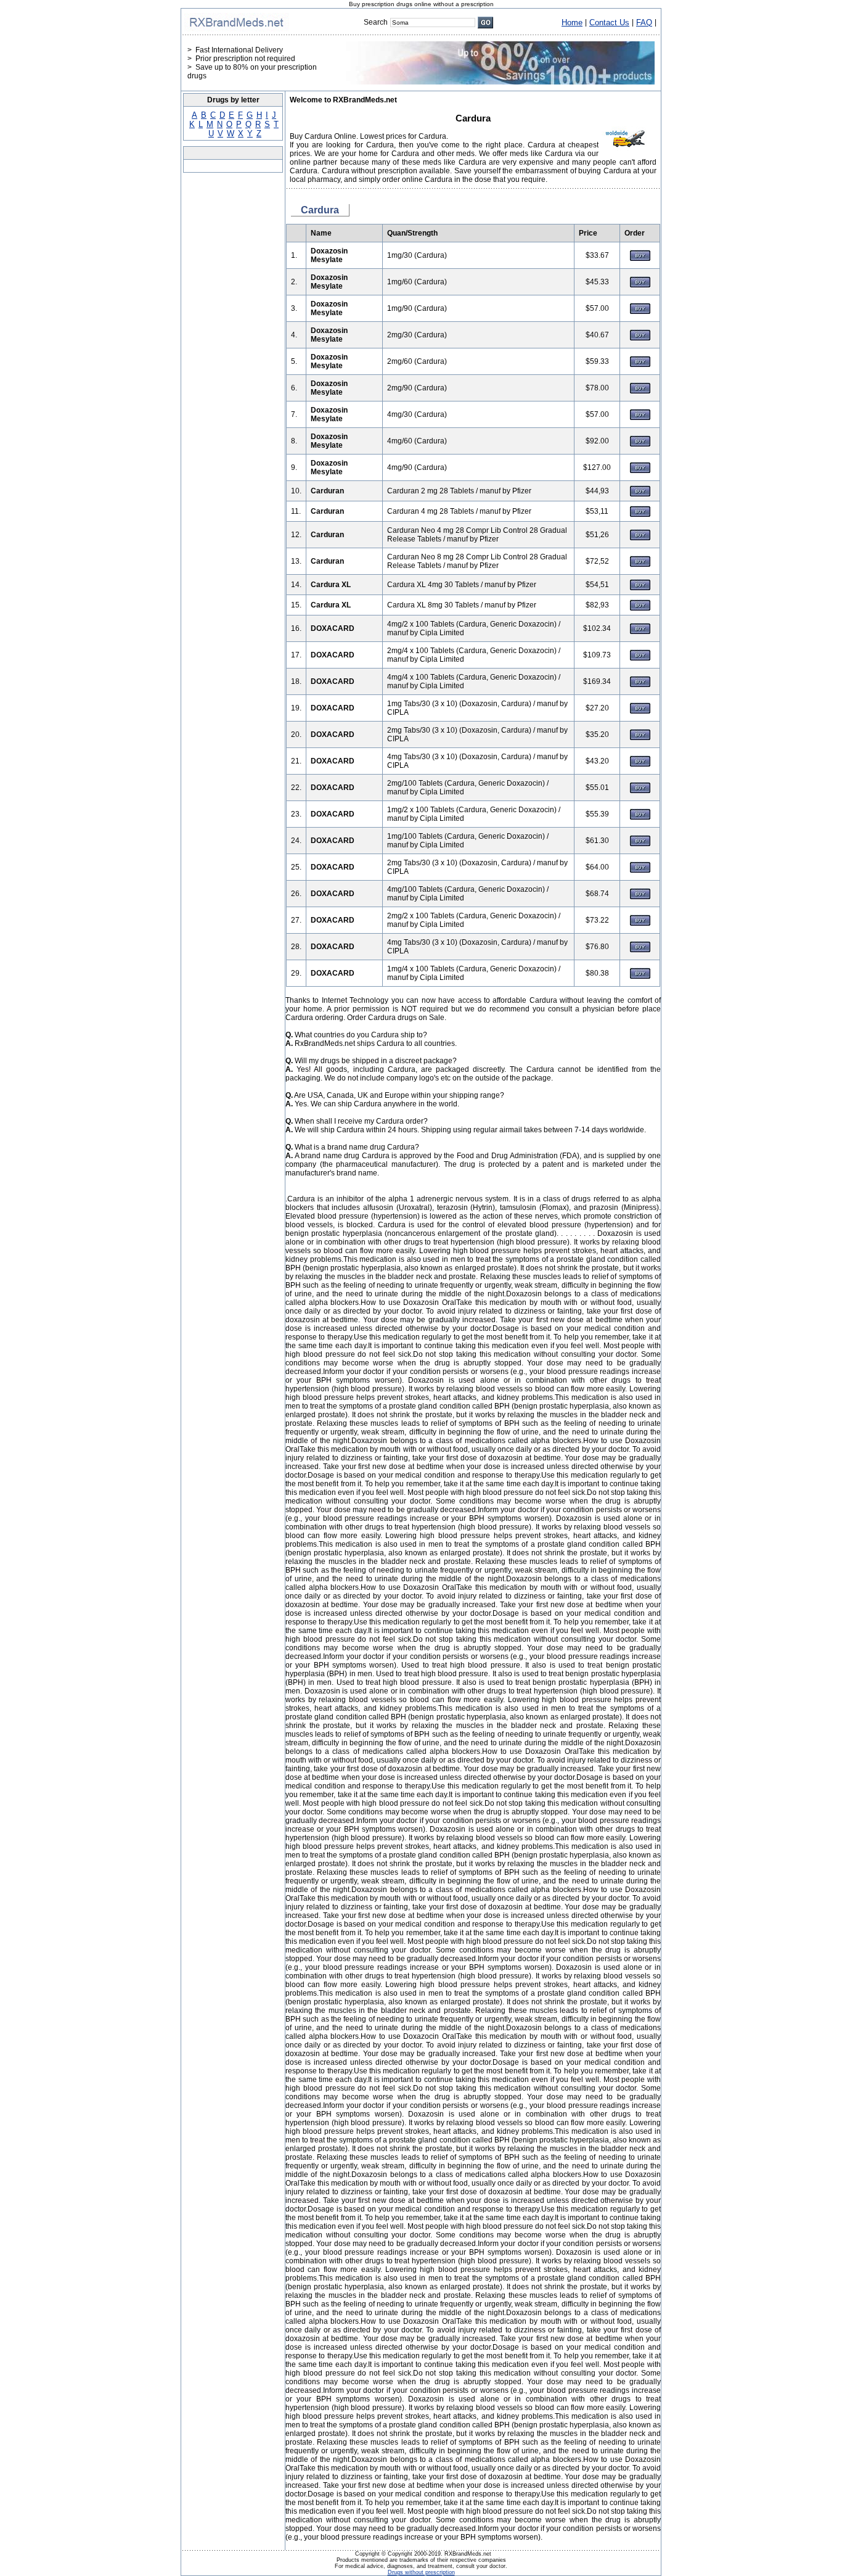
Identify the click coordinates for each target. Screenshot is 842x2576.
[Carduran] (640, 494)
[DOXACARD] (640, 632)
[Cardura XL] (640, 588)
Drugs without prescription (421, 2572)
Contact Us (609, 23)
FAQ (644, 23)
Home (572, 23)
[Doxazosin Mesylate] (640, 258)
